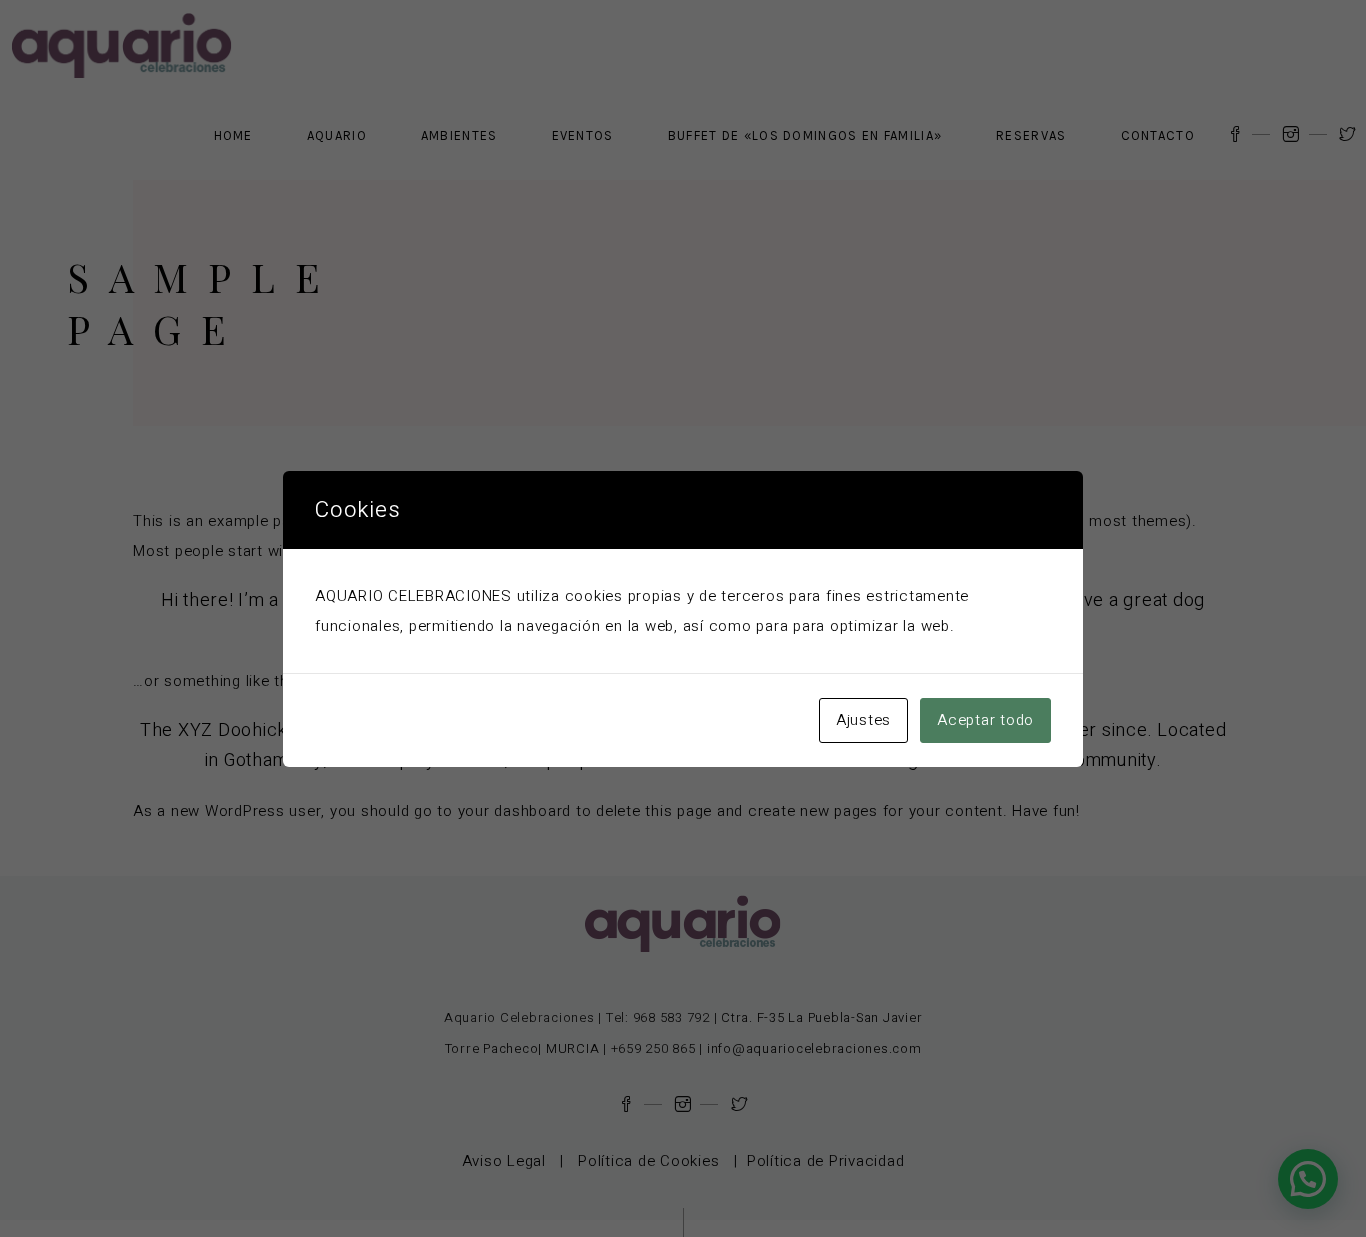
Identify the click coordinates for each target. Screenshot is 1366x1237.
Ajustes (863, 720)
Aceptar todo (985, 720)
